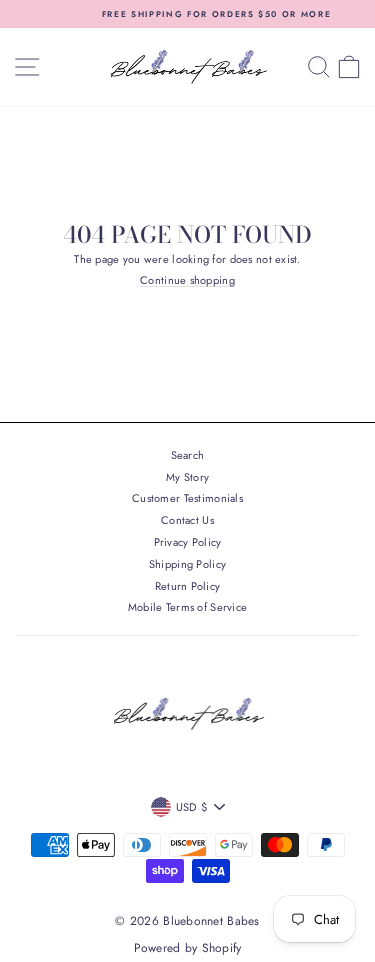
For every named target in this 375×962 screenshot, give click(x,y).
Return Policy (188, 586)
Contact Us (187, 520)
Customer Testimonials (187, 498)
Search (188, 455)
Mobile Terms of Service (187, 607)
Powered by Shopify (188, 948)
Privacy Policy (188, 542)
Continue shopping (187, 281)
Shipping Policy (187, 564)
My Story (187, 477)
